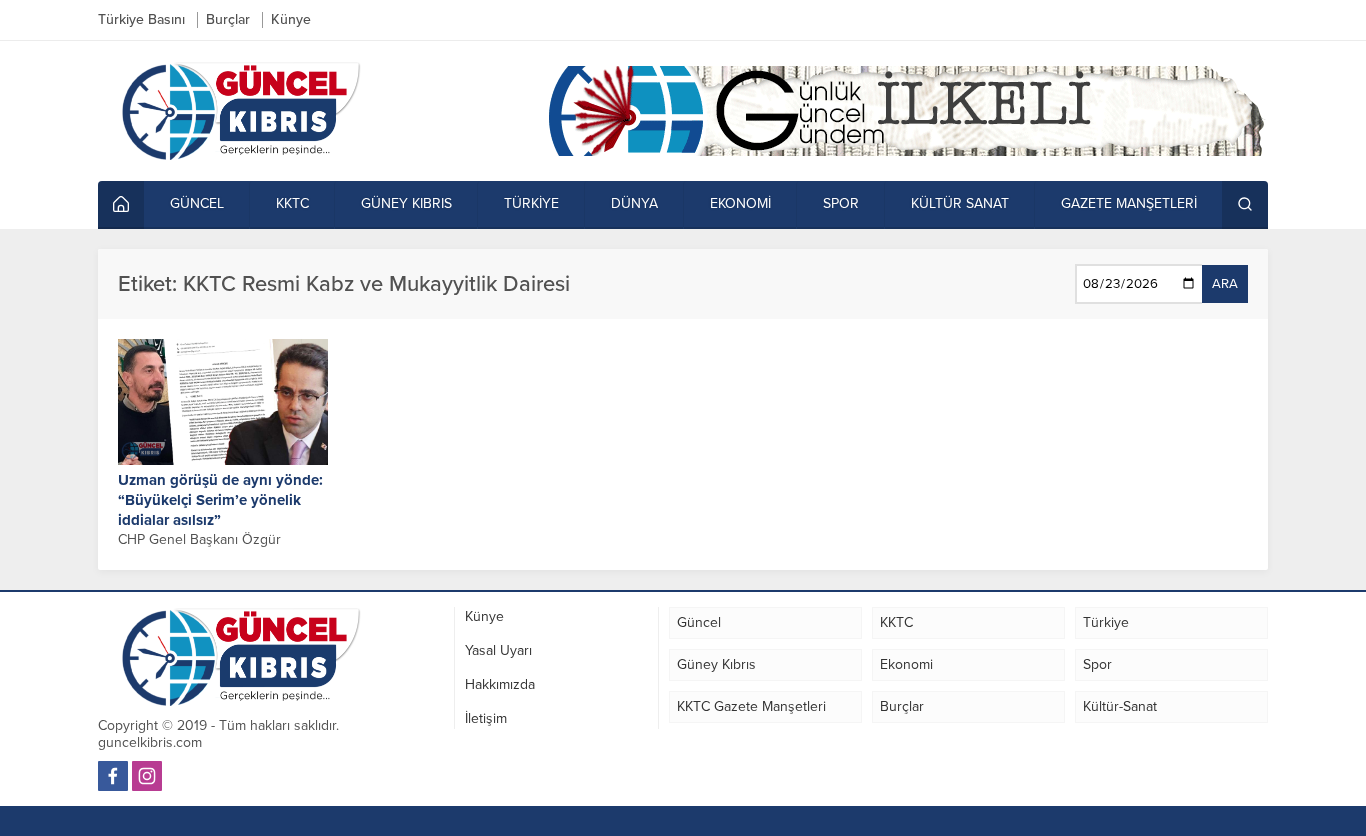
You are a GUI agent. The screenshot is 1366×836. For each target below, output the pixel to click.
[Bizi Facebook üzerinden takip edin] (113, 776)
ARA (1225, 284)
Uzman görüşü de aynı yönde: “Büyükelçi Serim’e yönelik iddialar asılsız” (220, 500)
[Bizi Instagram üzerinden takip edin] (147, 776)
